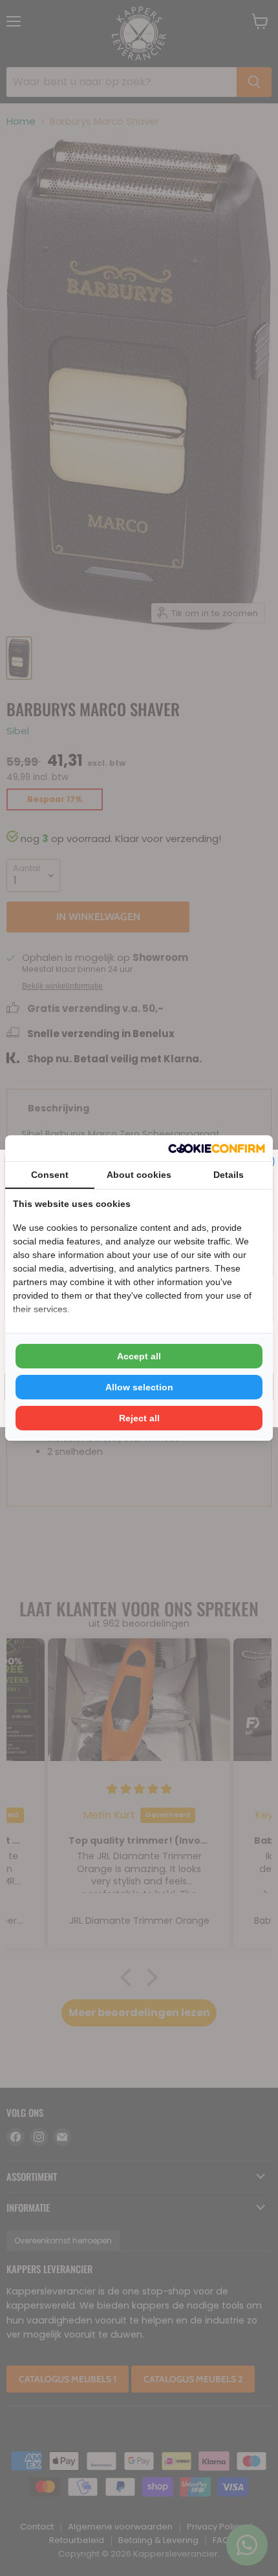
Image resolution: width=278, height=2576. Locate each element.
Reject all (139, 1418)
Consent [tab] (50, 1175)
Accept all (139, 1356)
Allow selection (139, 1387)
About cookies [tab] (139, 1175)
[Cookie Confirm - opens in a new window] (217, 1149)
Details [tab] (229, 1175)
